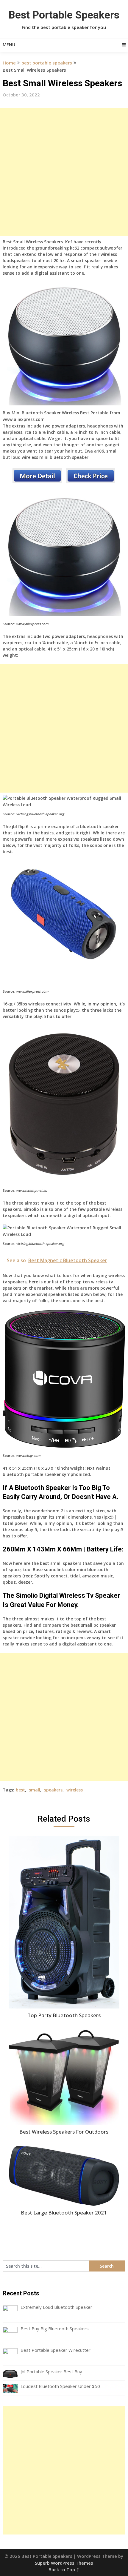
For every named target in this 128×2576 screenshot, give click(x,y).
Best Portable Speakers (64, 15)
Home (9, 63)
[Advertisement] (64, 172)
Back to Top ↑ (64, 2569)
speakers (53, 1790)
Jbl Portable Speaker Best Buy (51, 2372)
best (20, 1790)
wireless (75, 1790)
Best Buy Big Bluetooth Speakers (55, 2329)
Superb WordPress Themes (64, 2563)
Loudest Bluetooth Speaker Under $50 (60, 2386)
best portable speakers (47, 63)
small (35, 1790)
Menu (9, 45)
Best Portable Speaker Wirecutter (56, 2350)
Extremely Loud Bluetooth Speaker (56, 2307)
